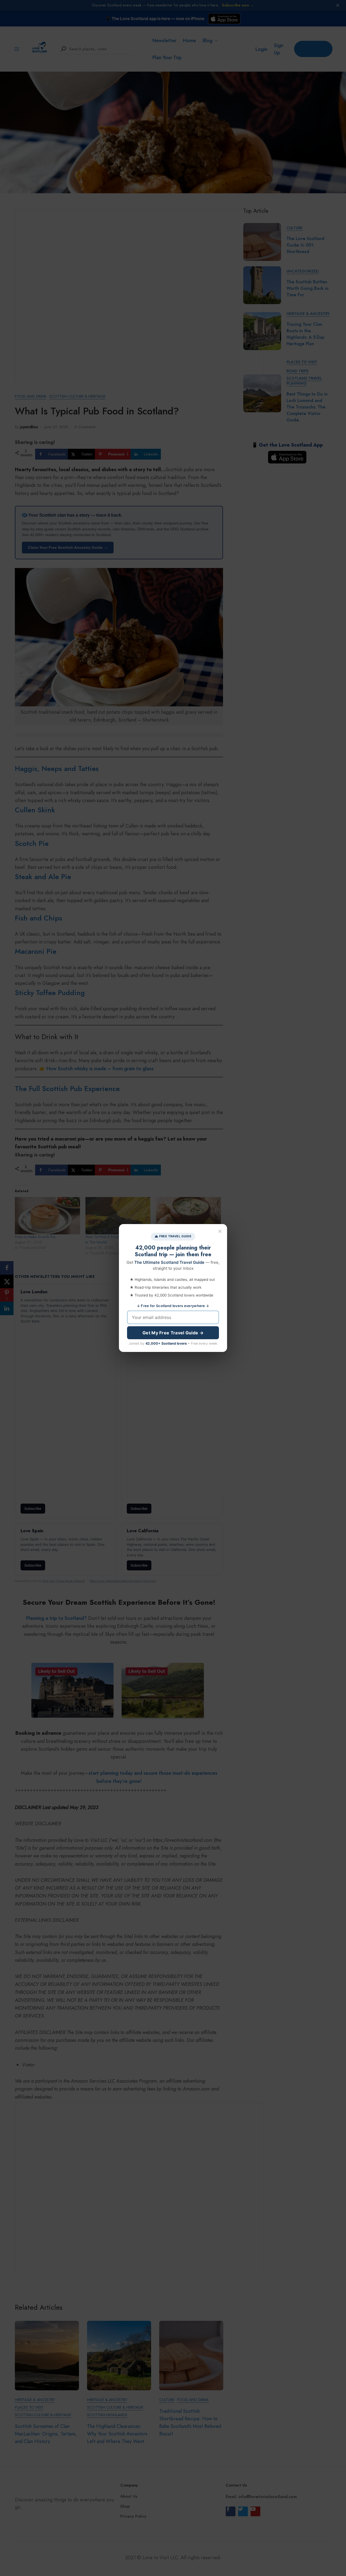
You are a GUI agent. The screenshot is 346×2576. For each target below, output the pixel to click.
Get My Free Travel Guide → (173, 1333)
